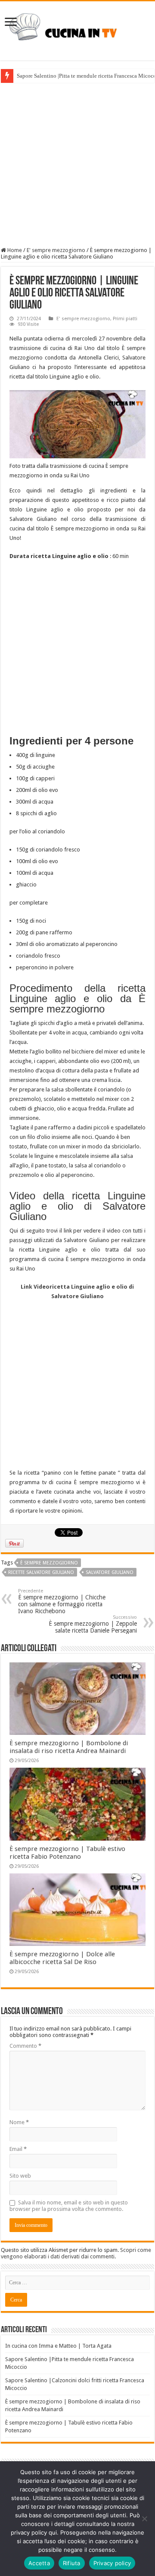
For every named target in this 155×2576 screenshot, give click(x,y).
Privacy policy (112, 2563)
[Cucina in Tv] (77, 29)
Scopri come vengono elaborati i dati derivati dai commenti (76, 2253)
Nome (19, 2122)
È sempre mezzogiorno (49, 1563)
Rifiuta (72, 2563)
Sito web (20, 2176)
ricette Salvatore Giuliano (41, 1572)
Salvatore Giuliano (110, 1572)
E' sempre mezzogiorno (56, 250)
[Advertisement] (77, 165)
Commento (25, 2046)
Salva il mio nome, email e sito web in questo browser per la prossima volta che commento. (69, 2206)
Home (14, 250)
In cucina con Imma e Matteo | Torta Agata (58, 2346)
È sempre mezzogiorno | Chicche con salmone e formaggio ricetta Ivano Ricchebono (62, 1601)
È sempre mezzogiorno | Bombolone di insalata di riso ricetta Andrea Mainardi (69, 1747)
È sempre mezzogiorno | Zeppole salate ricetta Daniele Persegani (93, 1624)
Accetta (39, 2563)
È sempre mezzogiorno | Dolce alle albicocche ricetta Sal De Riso (62, 1958)
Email (18, 2149)
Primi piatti (125, 319)
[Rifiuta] (144, 2519)
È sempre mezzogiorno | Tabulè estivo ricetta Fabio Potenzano (67, 1853)
